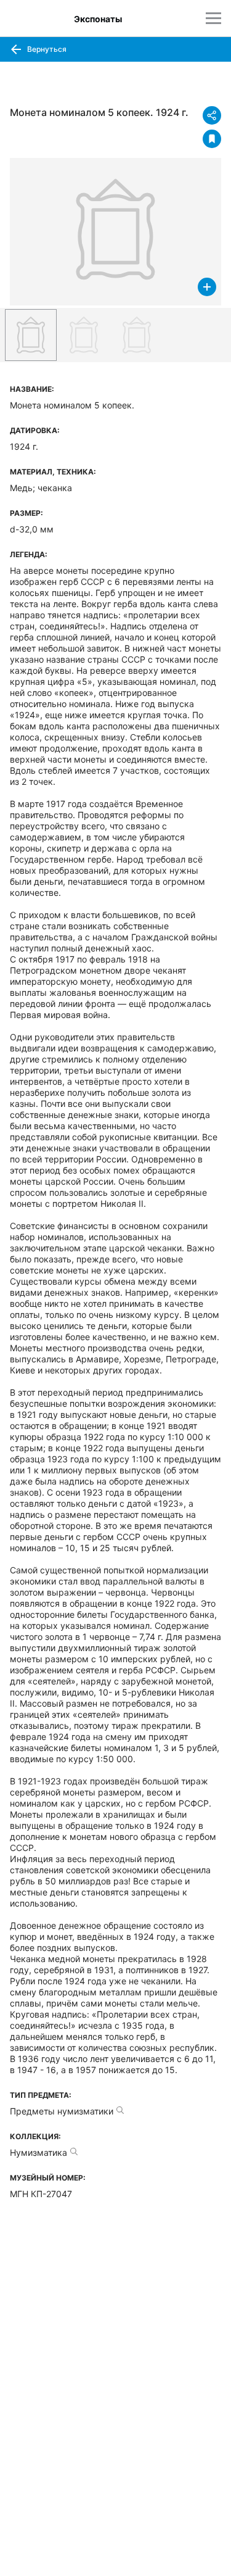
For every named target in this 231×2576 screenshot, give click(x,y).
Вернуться (46, 49)
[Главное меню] (213, 18)
